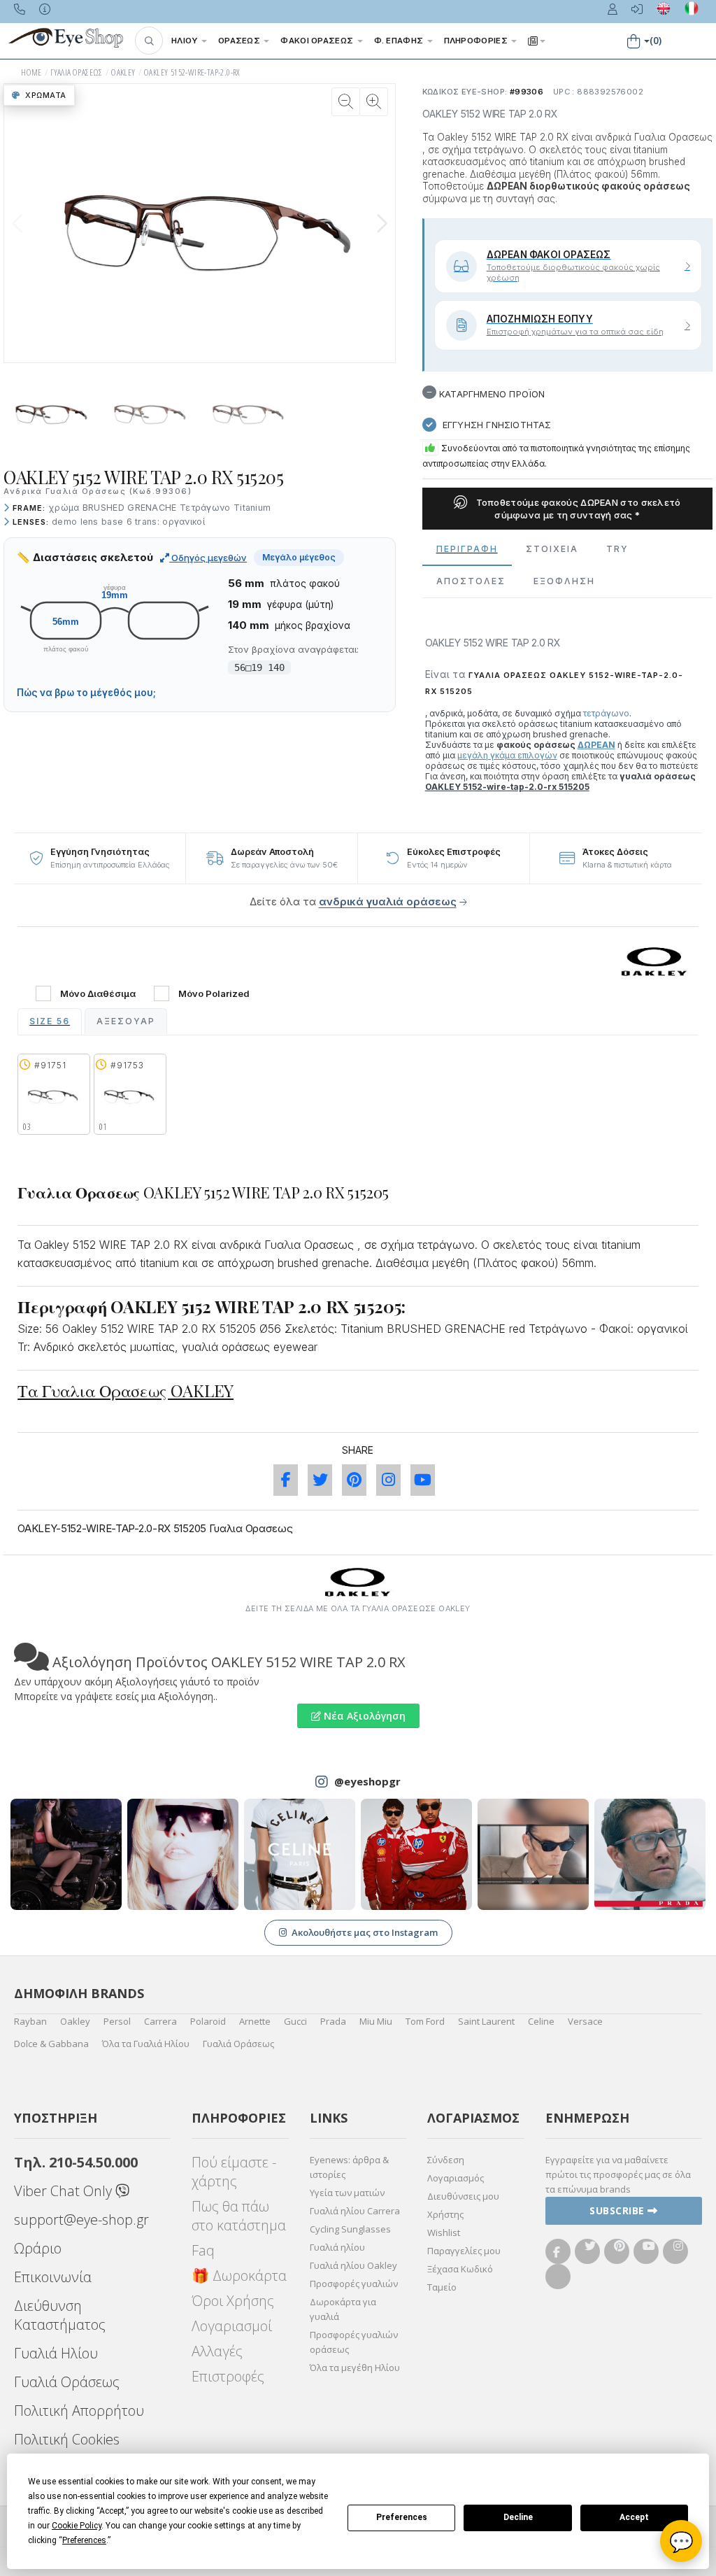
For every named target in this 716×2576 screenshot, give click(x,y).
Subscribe (618, 2210)
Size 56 (50, 1021)
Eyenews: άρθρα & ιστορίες (349, 2167)
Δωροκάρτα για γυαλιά (343, 2309)
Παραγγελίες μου (464, 2251)
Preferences (402, 2517)
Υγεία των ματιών (347, 2193)
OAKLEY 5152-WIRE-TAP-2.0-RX (192, 72)
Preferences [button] (84, 2540)
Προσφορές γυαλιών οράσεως (354, 2342)
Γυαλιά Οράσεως (238, 2044)
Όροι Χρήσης (233, 2301)
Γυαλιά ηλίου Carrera (355, 2211)
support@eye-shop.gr (81, 2220)
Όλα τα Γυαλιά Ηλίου (146, 2044)
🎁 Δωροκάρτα (239, 2276)
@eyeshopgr (367, 1781)
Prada (333, 2021)
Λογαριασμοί (232, 2326)
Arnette (255, 2021)
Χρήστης (445, 2214)
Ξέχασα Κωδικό (460, 2269)
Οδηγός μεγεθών (208, 558)
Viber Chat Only (65, 2191)
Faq (203, 2250)
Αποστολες (471, 581)
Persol (117, 2021)
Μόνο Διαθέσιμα (98, 994)
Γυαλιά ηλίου (337, 2247)
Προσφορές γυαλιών (354, 2284)
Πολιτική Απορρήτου (79, 2411)
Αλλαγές (217, 2351)
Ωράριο (38, 2248)
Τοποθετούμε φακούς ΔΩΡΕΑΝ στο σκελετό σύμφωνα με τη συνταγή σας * (577, 509)
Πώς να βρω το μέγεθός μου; (86, 693)
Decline (518, 2517)
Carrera (160, 2021)
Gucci (295, 2021)
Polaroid (208, 2021)
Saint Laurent (486, 2021)
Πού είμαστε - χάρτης (234, 2172)
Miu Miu (376, 2021)
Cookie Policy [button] (77, 2526)
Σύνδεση (446, 2160)
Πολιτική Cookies (67, 2439)
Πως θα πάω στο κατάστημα (239, 2216)
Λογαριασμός (456, 2178)
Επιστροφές (228, 2376)
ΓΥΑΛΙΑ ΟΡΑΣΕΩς (77, 72)
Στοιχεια (552, 549)
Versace (585, 2021)
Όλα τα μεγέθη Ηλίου (355, 2368)
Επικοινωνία (53, 2277)
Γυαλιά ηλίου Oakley (353, 2265)
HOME (31, 72)
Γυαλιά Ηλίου (56, 2353)
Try (617, 549)
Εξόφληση (564, 581)
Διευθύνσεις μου (463, 2196)
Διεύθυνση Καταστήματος (60, 2315)
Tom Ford (425, 2021)
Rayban (30, 2021)
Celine (541, 2021)
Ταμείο (442, 2287)
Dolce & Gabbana (51, 2044)
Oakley (75, 2021)
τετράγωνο (606, 713)
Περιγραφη (467, 549)
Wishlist (444, 2232)
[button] (149, 41)
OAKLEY (123, 72)
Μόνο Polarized (214, 994)
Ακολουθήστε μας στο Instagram (365, 1932)
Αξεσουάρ (126, 1021)
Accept (634, 2517)
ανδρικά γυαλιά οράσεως (388, 901)
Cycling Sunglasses (350, 2229)
